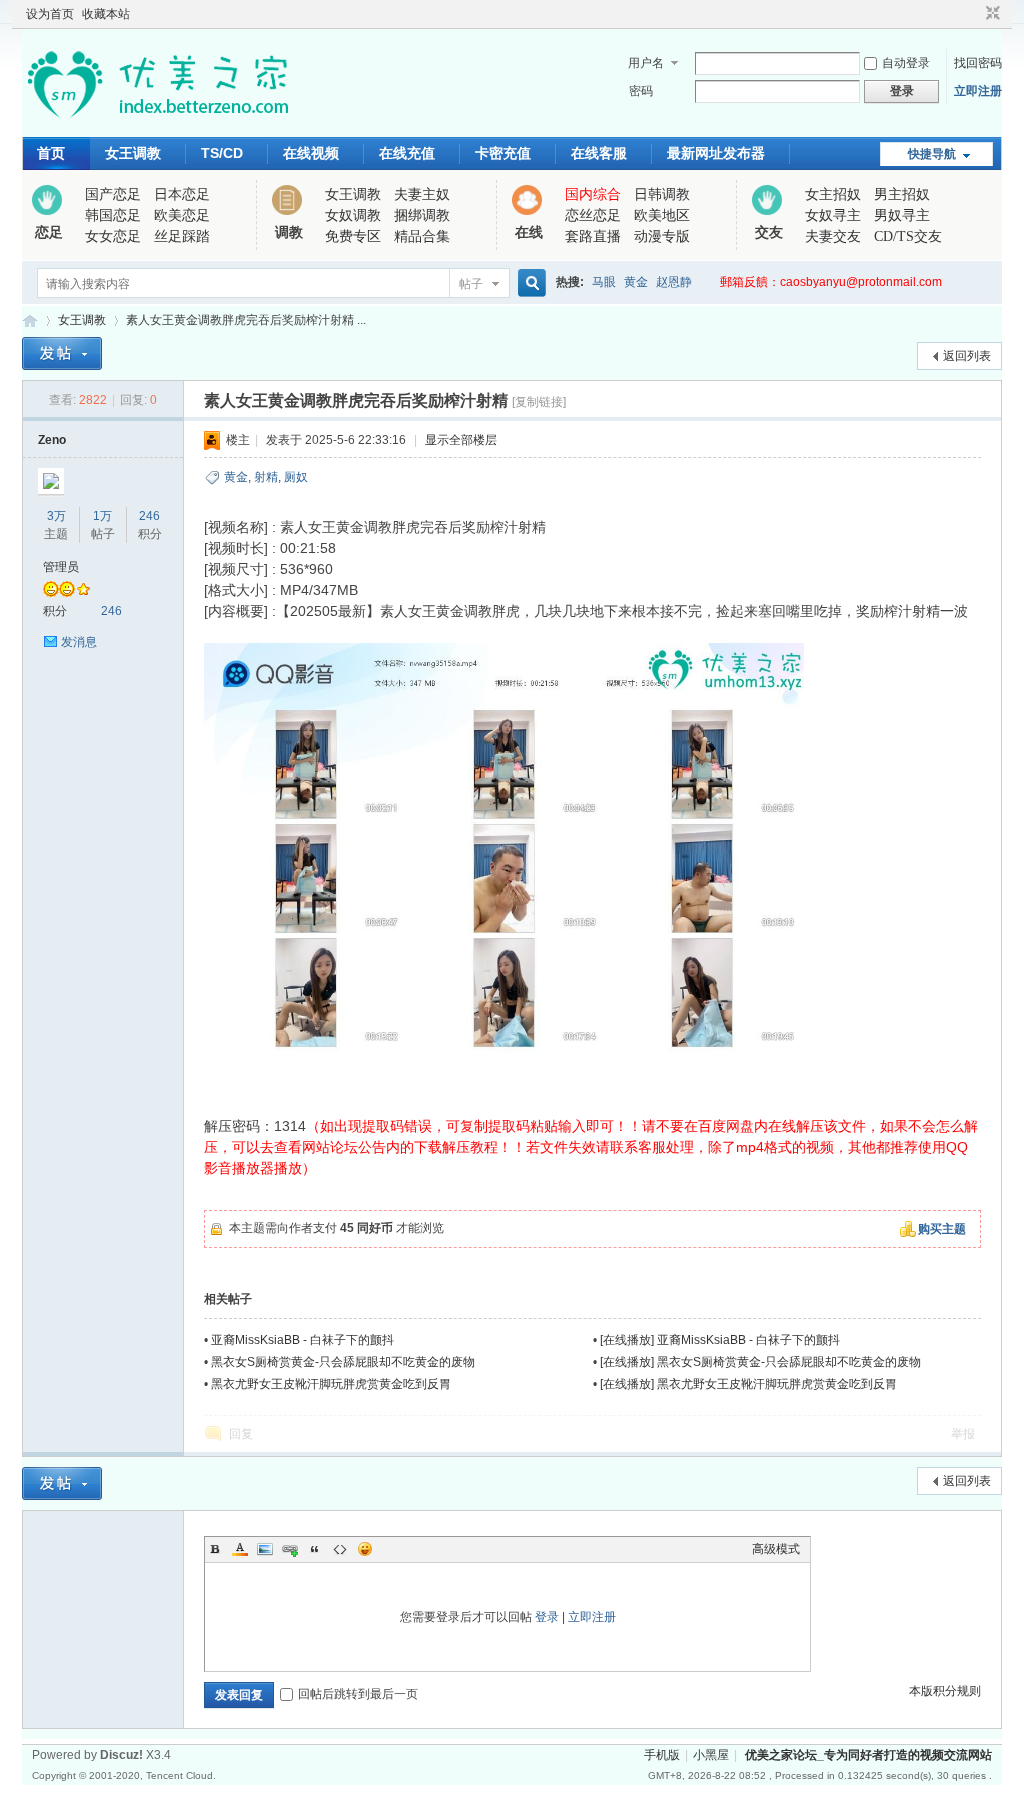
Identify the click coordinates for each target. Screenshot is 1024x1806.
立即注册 (978, 91)
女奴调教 (353, 215)
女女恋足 (113, 236)
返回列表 (967, 356)
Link (290, 1549)
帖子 (471, 284)
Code (340, 1549)
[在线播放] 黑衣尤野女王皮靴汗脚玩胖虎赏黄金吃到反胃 (748, 1384)
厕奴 (296, 477)
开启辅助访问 (974, 14)
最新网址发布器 (716, 153)
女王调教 (133, 153)
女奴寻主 (833, 215)
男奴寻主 (902, 215)
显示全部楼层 (461, 440)
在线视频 (311, 153)
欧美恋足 (182, 215)
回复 (241, 1434)
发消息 (79, 642)
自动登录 (906, 63)
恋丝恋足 (593, 215)
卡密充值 (503, 153)
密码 (641, 91)
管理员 (61, 567)
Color (240, 1549)
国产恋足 (113, 194)
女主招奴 (833, 194)
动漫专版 (662, 236)
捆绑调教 (422, 215)
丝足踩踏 (182, 236)
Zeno (52, 440)
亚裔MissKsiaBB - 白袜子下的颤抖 (302, 1340)
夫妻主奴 (422, 194)
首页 (51, 153)
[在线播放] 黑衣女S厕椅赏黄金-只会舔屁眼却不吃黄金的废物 (760, 1362)
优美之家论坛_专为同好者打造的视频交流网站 (30, 320)
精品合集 (422, 236)
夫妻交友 (833, 236)
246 (149, 516)
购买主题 (942, 1229)
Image (265, 1549)
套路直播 (593, 236)
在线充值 (407, 153)
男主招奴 (902, 194)
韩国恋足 (113, 215)
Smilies (365, 1549)
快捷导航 (932, 154)
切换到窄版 (990, 14)
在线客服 (599, 153)
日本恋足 (182, 194)
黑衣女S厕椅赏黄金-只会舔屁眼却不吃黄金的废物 (343, 1362)
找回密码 (978, 63)
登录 (547, 1617)
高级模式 (776, 1549)
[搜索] (529, 283)
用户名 (646, 63)
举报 (963, 1434)
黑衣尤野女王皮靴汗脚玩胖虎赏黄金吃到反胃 (331, 1384)
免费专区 (353, 236)
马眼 (604, 282)
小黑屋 (711, 1755)
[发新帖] (62, 353)
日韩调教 (662, 194)
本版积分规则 (945, 1691)
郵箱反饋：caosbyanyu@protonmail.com (831, 282)
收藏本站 (106, 14)
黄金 (636, 282)
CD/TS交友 (908, 236)
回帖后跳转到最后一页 (358, 1694)
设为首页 (50, 14)
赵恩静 (674, 282)
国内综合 (593, 194)
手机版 (662, 1755)
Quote (315, 1549)
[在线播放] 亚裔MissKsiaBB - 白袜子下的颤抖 (720, 1340)
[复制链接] (539, 402)
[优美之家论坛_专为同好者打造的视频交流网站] (157, 125)
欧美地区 (662, 215)
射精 (266, 477)
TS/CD (222, 153)
